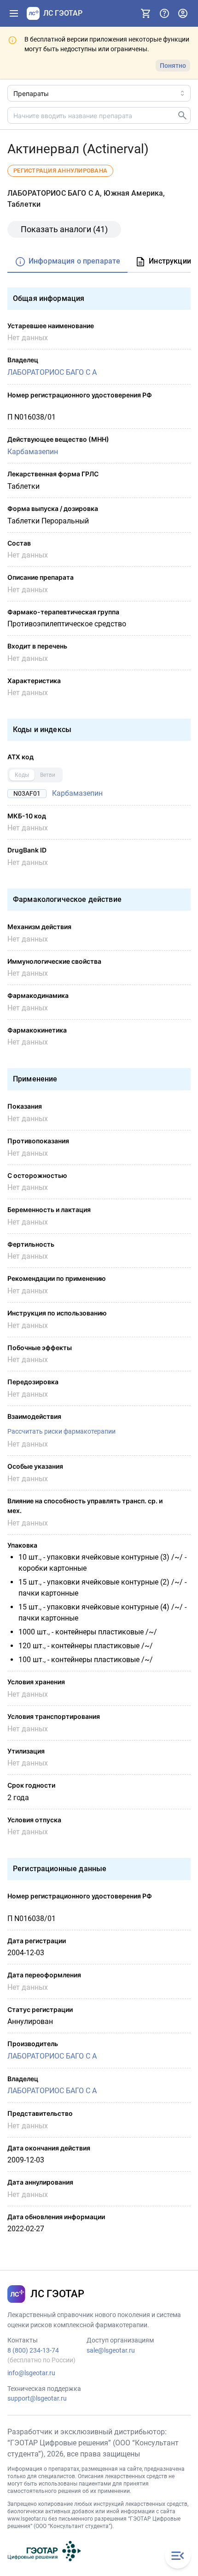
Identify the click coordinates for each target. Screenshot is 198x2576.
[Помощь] (164, 13)
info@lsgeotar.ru (31, 2373)
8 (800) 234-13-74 (33, 2350)
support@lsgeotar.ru (37, 2398)
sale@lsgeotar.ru (111, 2350)
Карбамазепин (33, 452)
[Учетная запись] (183, 13)
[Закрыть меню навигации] (178, 2556)
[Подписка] (146, 13)
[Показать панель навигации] (14, 13)
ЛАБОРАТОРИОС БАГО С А (52, 372)
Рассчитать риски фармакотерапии (61, 1431)
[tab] (67, 262)
